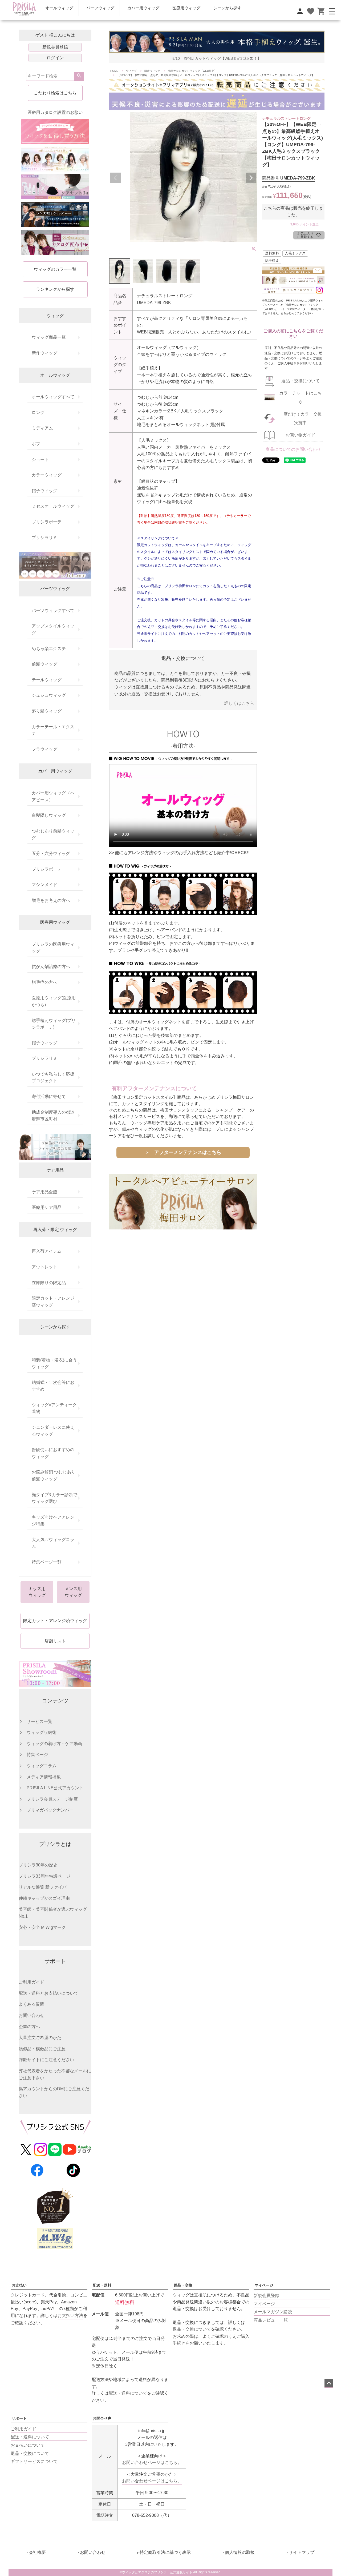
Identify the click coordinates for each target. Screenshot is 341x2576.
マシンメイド (44, 885)
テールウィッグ (47, 680)
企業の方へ (29, 2027)
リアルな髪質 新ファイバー (45, 1887)
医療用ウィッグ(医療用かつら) (54, 1001)
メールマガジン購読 (273, 2312)
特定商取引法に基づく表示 (165, 2552)
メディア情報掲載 (44, 1777)
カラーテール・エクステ (53, 730)
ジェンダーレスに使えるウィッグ (53, 1431)
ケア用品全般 (44, 1192)
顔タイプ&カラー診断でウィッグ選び (54, 1498)
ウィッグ (131, 71)
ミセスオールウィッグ (53, 506)
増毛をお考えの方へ (51, 900)
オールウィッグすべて (53, 397)
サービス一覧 (39, 1721)
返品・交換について (301, 381)
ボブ (36, 444)
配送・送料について (30, 2437)
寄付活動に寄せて (49, 1096)
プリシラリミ (44, 538)
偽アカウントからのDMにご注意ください (54, 2092)
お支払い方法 (70, 2316)
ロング (38, 413)
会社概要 (37, 2552)
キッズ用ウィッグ (37, 1592)
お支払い (19, 2285)
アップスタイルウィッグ (53, 629)
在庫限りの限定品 (49, 1283)
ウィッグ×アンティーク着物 (54, 1408)
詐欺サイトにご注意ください (46, 2060)
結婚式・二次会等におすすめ (53, 1386)
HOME (114, 71)
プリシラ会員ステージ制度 (52, 1799)
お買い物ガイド (301, 435)
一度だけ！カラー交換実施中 (301, 418)
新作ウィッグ (44, 353)
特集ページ (37, 1755)
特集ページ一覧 (47, 1562)
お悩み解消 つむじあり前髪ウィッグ (54, 1476)
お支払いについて (28, 2445)
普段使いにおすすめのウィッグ (53, 1453)
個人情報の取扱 (240, 2552)
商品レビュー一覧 (271, 2320)
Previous (115, 178)
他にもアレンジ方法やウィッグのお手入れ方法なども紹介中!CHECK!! (182, 853)
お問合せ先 (102, 2418)
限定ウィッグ (152, 71)
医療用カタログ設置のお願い (55, 112)
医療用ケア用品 (47, 1207)
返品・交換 (183, 2285)
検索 (79, 76)
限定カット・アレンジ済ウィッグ (53, 1302)
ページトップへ (329, 2383)
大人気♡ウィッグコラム (53, 1543)
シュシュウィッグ (49, 695)
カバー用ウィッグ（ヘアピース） (53, 796)
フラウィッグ (44, 749)
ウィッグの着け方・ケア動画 (54, 1744)
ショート (40, 459)
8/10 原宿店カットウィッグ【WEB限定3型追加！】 (217, 59)
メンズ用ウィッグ (73, 1592)
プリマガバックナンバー (50, 1810)
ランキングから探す (55, 289)
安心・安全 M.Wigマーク (42, 1927)
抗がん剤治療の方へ (51, 967)
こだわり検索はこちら (55, 93)
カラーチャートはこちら (301, 397)
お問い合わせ (31, 2015)
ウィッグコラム (42, 1766)
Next (251, 178)
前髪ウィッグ (44, 664)
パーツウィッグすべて (53, 610)
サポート (19, 2418)
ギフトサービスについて (34, 2461)
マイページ (264, 2285)
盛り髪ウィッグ (47, 711)
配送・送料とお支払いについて (48, 1993)
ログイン (55, 58)
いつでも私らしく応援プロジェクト (53, 1078)
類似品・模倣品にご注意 (42, 2049)
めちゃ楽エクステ (49, 649)
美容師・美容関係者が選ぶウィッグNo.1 (53, 1913)
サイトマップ (302, 2552)
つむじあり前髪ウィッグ (53, 835)
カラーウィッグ (47, 475)
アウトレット (44, 1267)
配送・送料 (102, 2285)
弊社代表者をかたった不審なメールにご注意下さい (55, 2074)
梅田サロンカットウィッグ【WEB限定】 (192, 71)
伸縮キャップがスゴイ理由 (44, 1898)
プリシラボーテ (47, 522)
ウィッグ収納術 (42, 1732)
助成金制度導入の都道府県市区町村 (53, 1116)
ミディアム (42, 428)
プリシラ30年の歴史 (38, 1865)
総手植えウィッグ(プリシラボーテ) (54, 1024)
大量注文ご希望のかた (40, 2038)
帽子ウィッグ (44, 491)
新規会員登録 (55, 47)
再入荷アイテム (47, 1251)
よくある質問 (31, 2004)
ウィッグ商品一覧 (49, 337)
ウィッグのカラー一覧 (55, 269)
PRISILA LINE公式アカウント (55, 1788)
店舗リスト (55, 1641)
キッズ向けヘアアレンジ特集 (53, 1521)
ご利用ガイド (31, 1982)
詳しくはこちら (239, 703)
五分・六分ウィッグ (51, 853)
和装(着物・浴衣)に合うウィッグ (54, 1363)
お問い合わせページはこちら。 (152, 2462)
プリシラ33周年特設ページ (44, 1876)
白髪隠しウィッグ (49, 815)
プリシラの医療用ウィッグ (53, 948)
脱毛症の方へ (44, 982)
